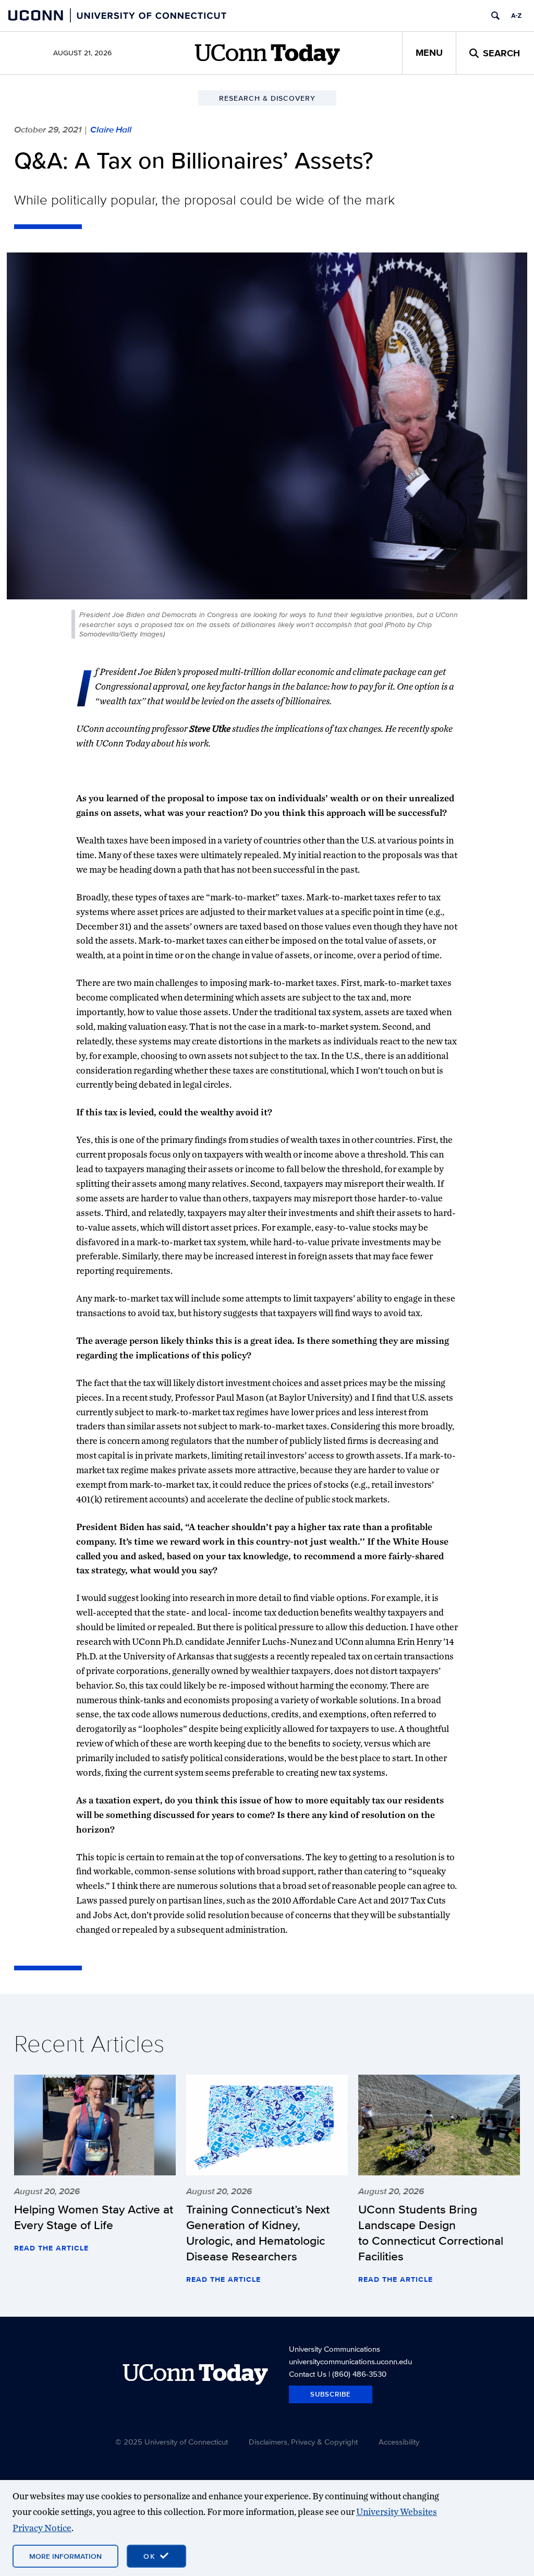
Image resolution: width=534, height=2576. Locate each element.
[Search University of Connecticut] (495, 16)
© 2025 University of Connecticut (172, 2442)
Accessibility (399, 2442)
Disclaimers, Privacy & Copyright (303, 2442)
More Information (65, 2556)
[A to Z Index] (516, 16)
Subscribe (331, 2394)
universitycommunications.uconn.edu (350, 2361)
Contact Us (308, 2374)
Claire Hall (111, 129)
